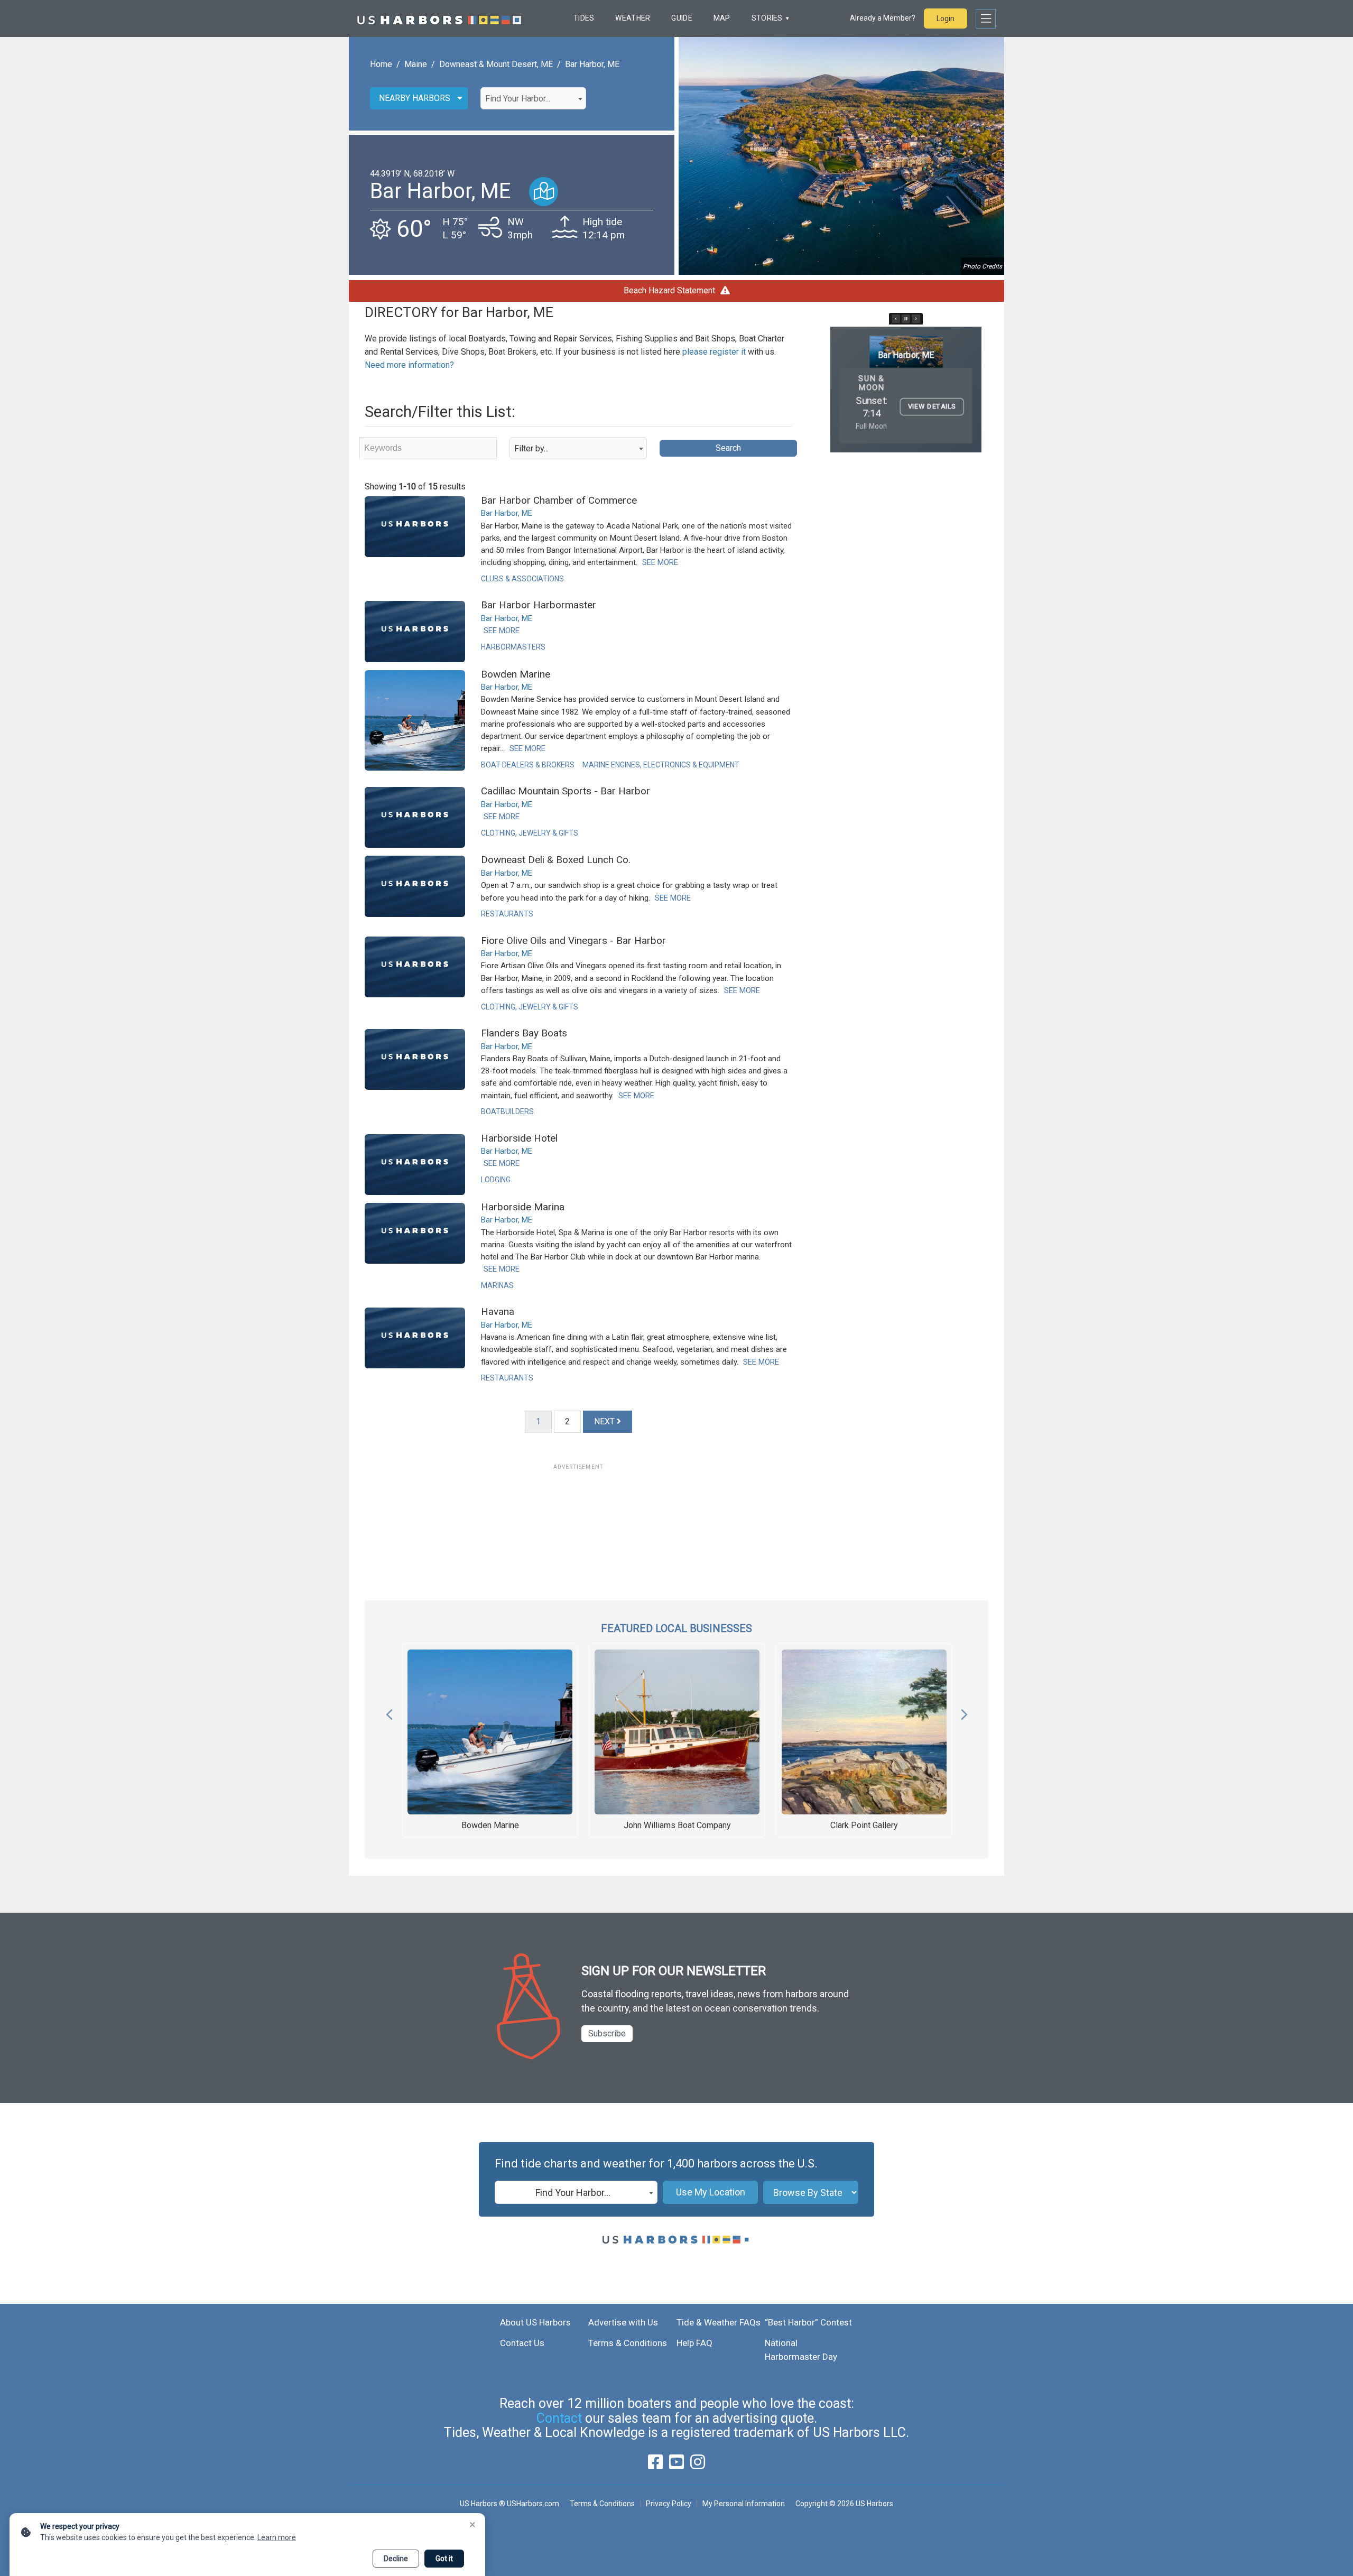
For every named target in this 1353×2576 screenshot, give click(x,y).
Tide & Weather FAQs (719, 2322)
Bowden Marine (516, 674)
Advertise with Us (623, 2322)
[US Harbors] (439, 18)
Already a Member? (883, 18)
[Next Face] (916, 319)
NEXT (605, 1421)
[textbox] (533, 99)
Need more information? (409, 365)
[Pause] (906, 319)
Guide (682, 18)
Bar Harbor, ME (592, 64)
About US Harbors (535, 2322)
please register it (714, 352)
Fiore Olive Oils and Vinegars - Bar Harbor (573, 940)
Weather (633, 18)
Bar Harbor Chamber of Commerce (559, 500)
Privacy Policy (669, 2504)
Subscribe (607, 2033)
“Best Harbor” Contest (808, 2322)
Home (381, 64)
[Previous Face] (896, 319)
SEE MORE (660, 562)
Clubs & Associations (522, 579)
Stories (767, 18)
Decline (396, 2559)
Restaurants (507, 914)
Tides (584, 18)
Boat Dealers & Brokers (528, 765)
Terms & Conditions (628, 2343)
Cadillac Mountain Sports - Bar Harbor (566, 791)
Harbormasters (513, 647)
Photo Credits (983, 266)
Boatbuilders (507, 1111)
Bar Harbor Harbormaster (539, 605)
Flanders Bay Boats (524, 1033)
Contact (559, 2418)
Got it (444, 2559)
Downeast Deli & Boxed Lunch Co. (556, 860)
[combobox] (533, 98)
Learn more (277, 2537)
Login (946, 18)
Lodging (496, 1180)
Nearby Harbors (415, 98)
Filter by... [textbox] (531, 448)
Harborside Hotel (519, 1138)
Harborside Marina (523, 1207)
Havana (498, 1312)
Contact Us (522, 2343)
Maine (416, 64)
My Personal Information (743, 2504)
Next (964, 1712)
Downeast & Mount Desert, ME (496, 64)
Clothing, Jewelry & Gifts (530, 833)
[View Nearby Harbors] (544, 192)
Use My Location (711, 2192)
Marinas (497, 1285)
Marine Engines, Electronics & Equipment (661, 765)
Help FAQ (694, 2343)
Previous (389, 1712)
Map (722, 18)
